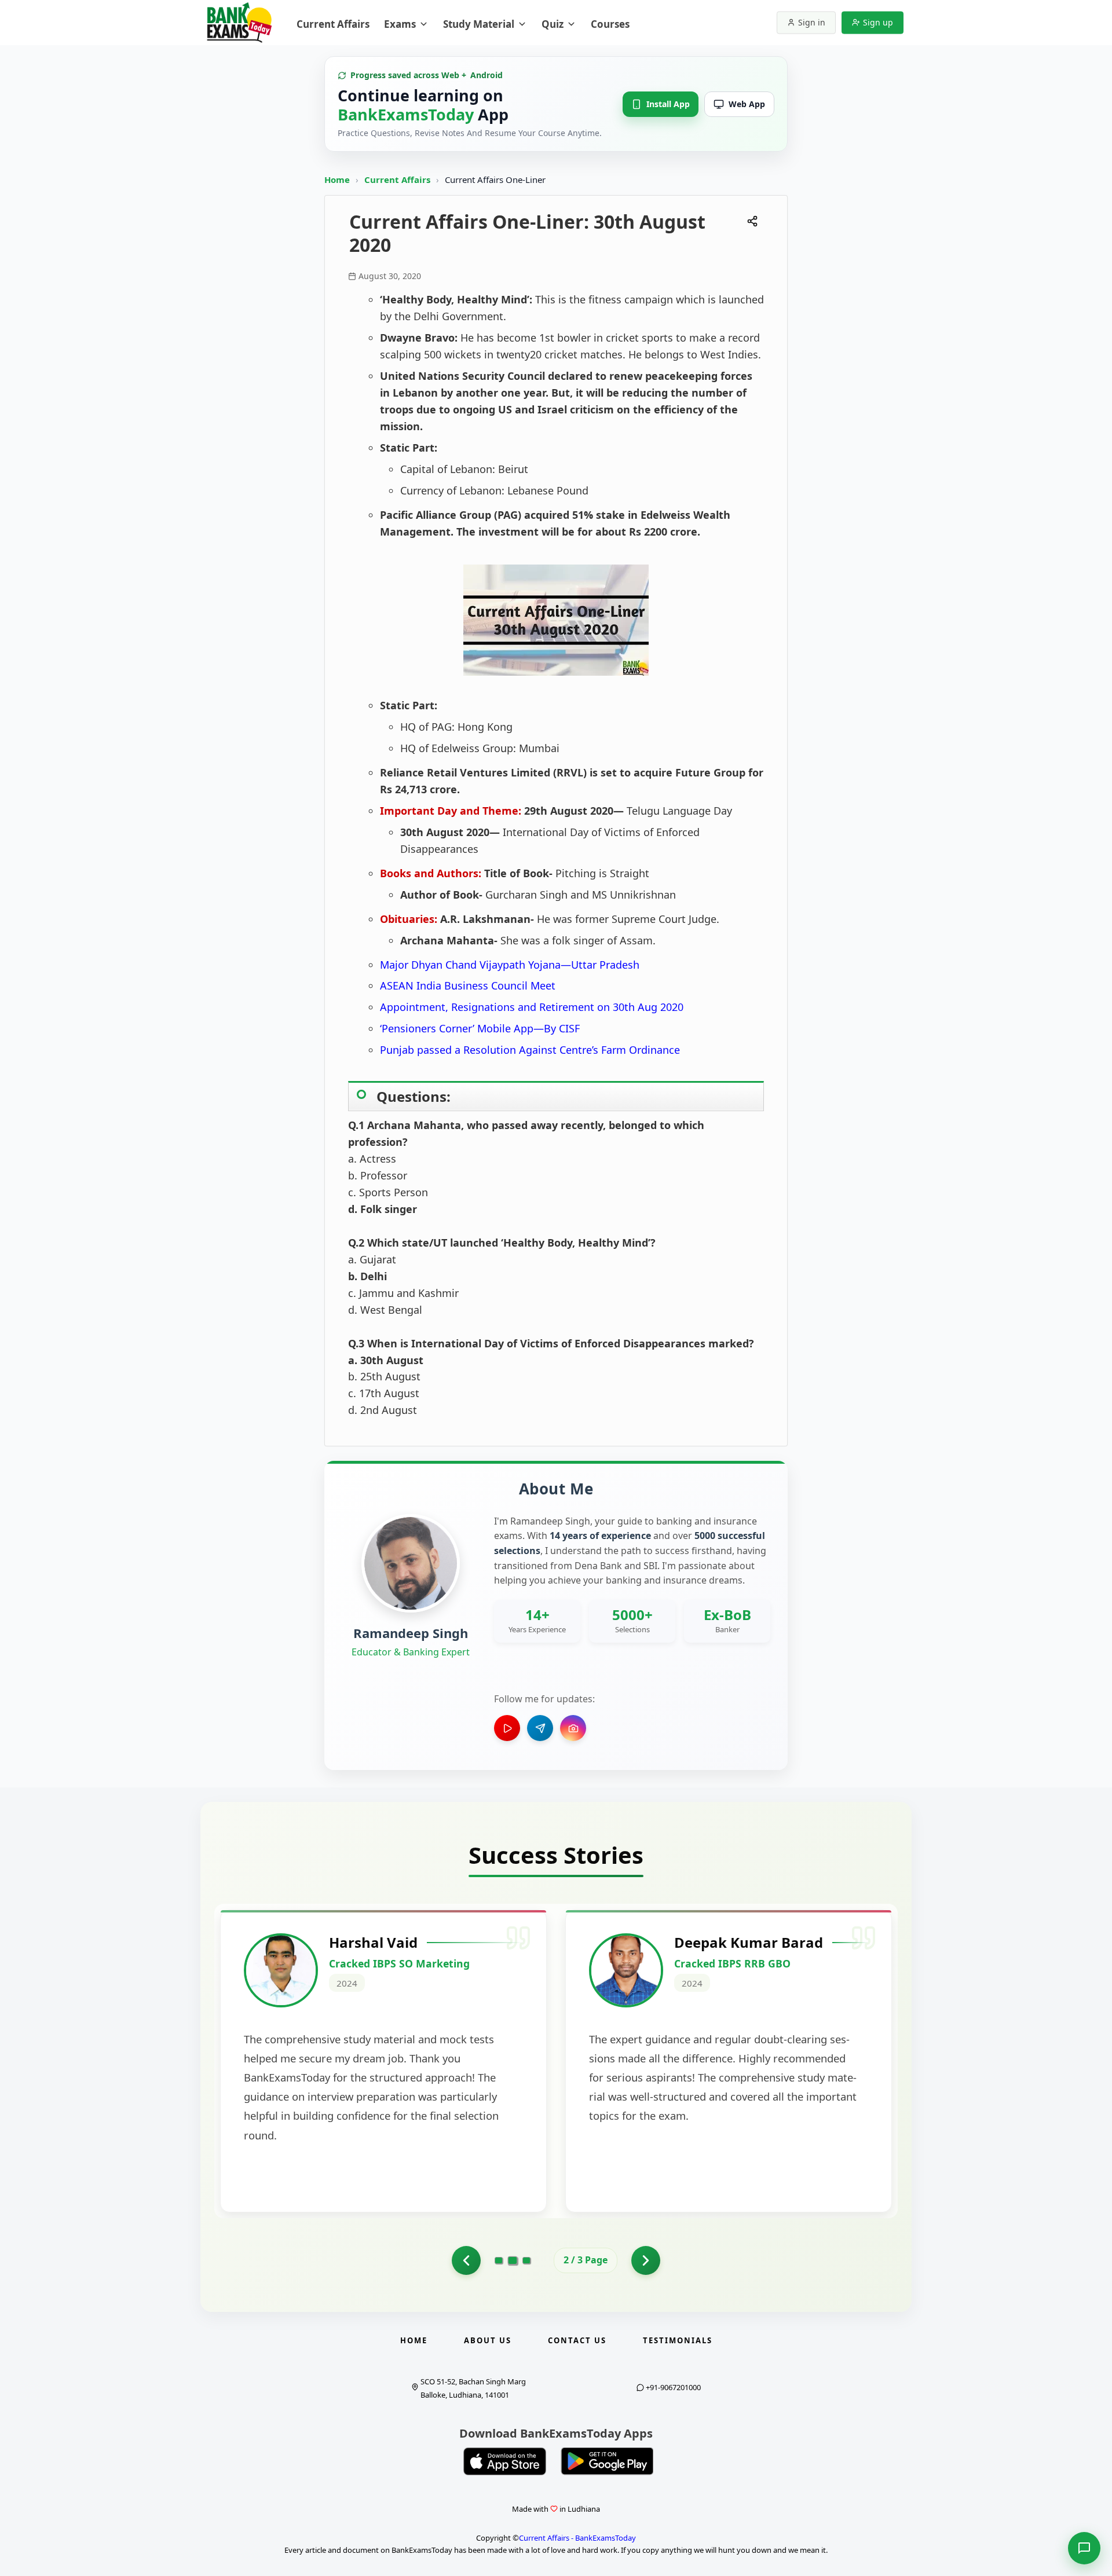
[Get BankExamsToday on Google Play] (607, 2461)
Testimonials (678, 2340)
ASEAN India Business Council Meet (468, 985)
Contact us (577, 2340)
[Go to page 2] (513, 2260)
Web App (747, 104)
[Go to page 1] (466, 2260)
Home (337, 179)
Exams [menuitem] (400, 24)
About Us (488, 2340)
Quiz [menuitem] (553, 24)
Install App (668, 104)
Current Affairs (398, 179)
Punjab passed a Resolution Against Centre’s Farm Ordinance (530, 1050)
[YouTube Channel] (507, 1728)
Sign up (878, 22)
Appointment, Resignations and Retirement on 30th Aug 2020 (532, 1007)
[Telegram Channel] (540, 1728)
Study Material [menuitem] (479, 24)
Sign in (812, 22)
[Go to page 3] (526, 2260)
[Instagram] (573, 1728)
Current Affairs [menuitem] (333, 24)
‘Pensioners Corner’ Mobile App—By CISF (480, 1028)
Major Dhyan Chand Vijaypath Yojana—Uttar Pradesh (510, 965)
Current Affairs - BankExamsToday (577, 2538)
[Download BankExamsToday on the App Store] (505, 2461)
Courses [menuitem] (610, 24)
